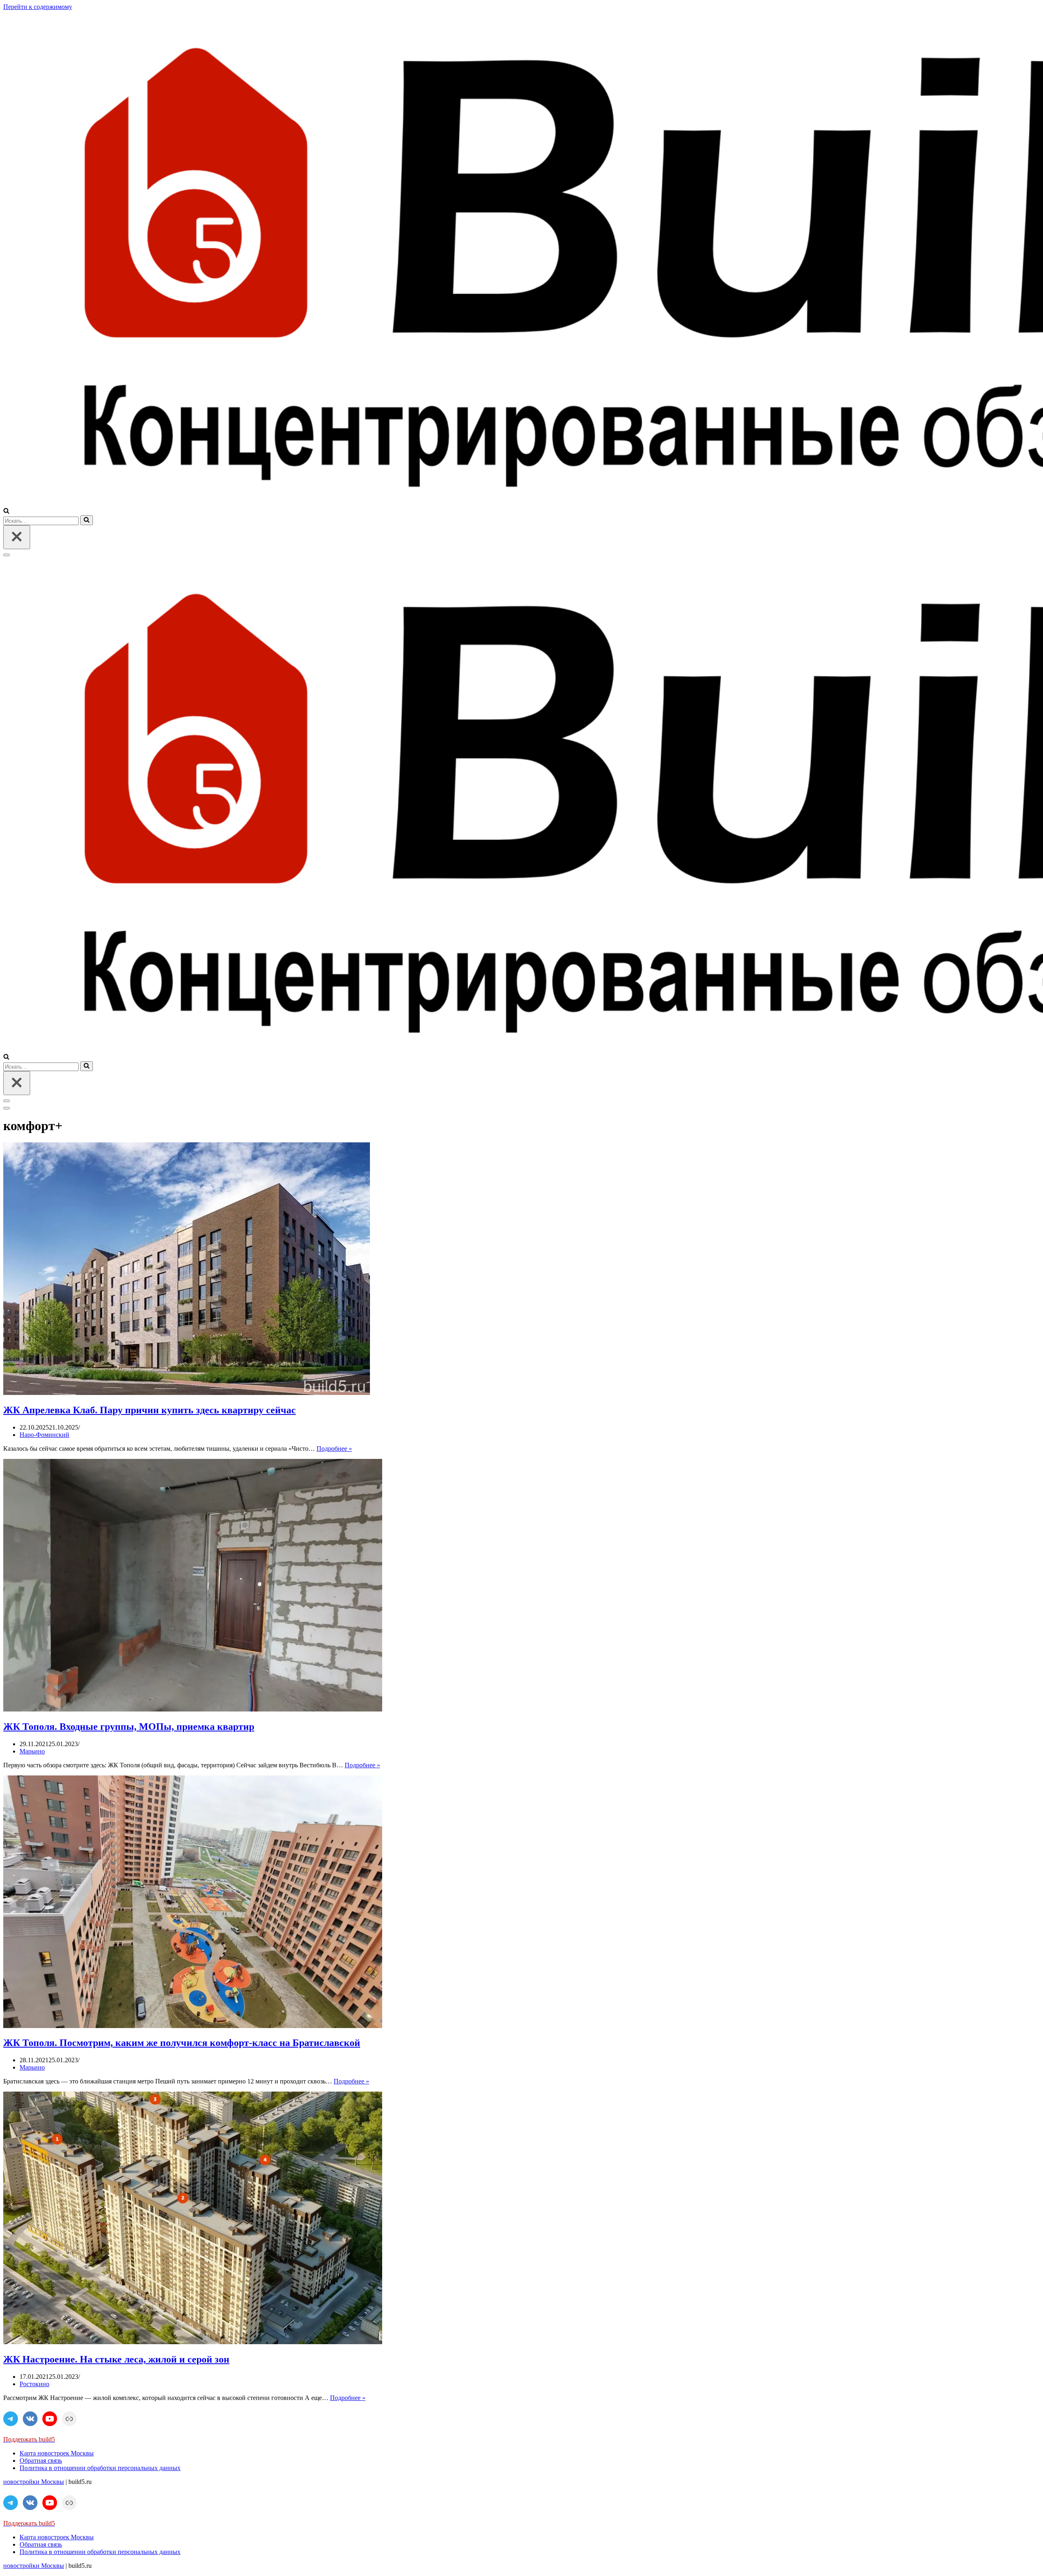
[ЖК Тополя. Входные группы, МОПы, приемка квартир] (193, 1709)
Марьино (32, 1751)
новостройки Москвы (34, 2482)
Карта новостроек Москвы (57, 2453)
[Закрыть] (17, 537)
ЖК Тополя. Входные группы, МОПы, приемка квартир (129, 1727)
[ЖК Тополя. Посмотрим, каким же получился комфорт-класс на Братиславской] (193, 2026)
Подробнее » (334, 1449)
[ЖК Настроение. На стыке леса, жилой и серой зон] (193, 2342)
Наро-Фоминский (44, 1435)
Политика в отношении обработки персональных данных (100, 2468)
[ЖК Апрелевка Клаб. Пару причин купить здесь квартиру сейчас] (187, 1393)
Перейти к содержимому (38, 7)
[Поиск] (6, 511)
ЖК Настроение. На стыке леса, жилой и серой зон (116, 2359)
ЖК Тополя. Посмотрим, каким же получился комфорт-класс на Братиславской (182, 2043)
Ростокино (34, 2384)
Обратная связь (41, 2461)
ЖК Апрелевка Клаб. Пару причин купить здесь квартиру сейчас (150, 1410)
